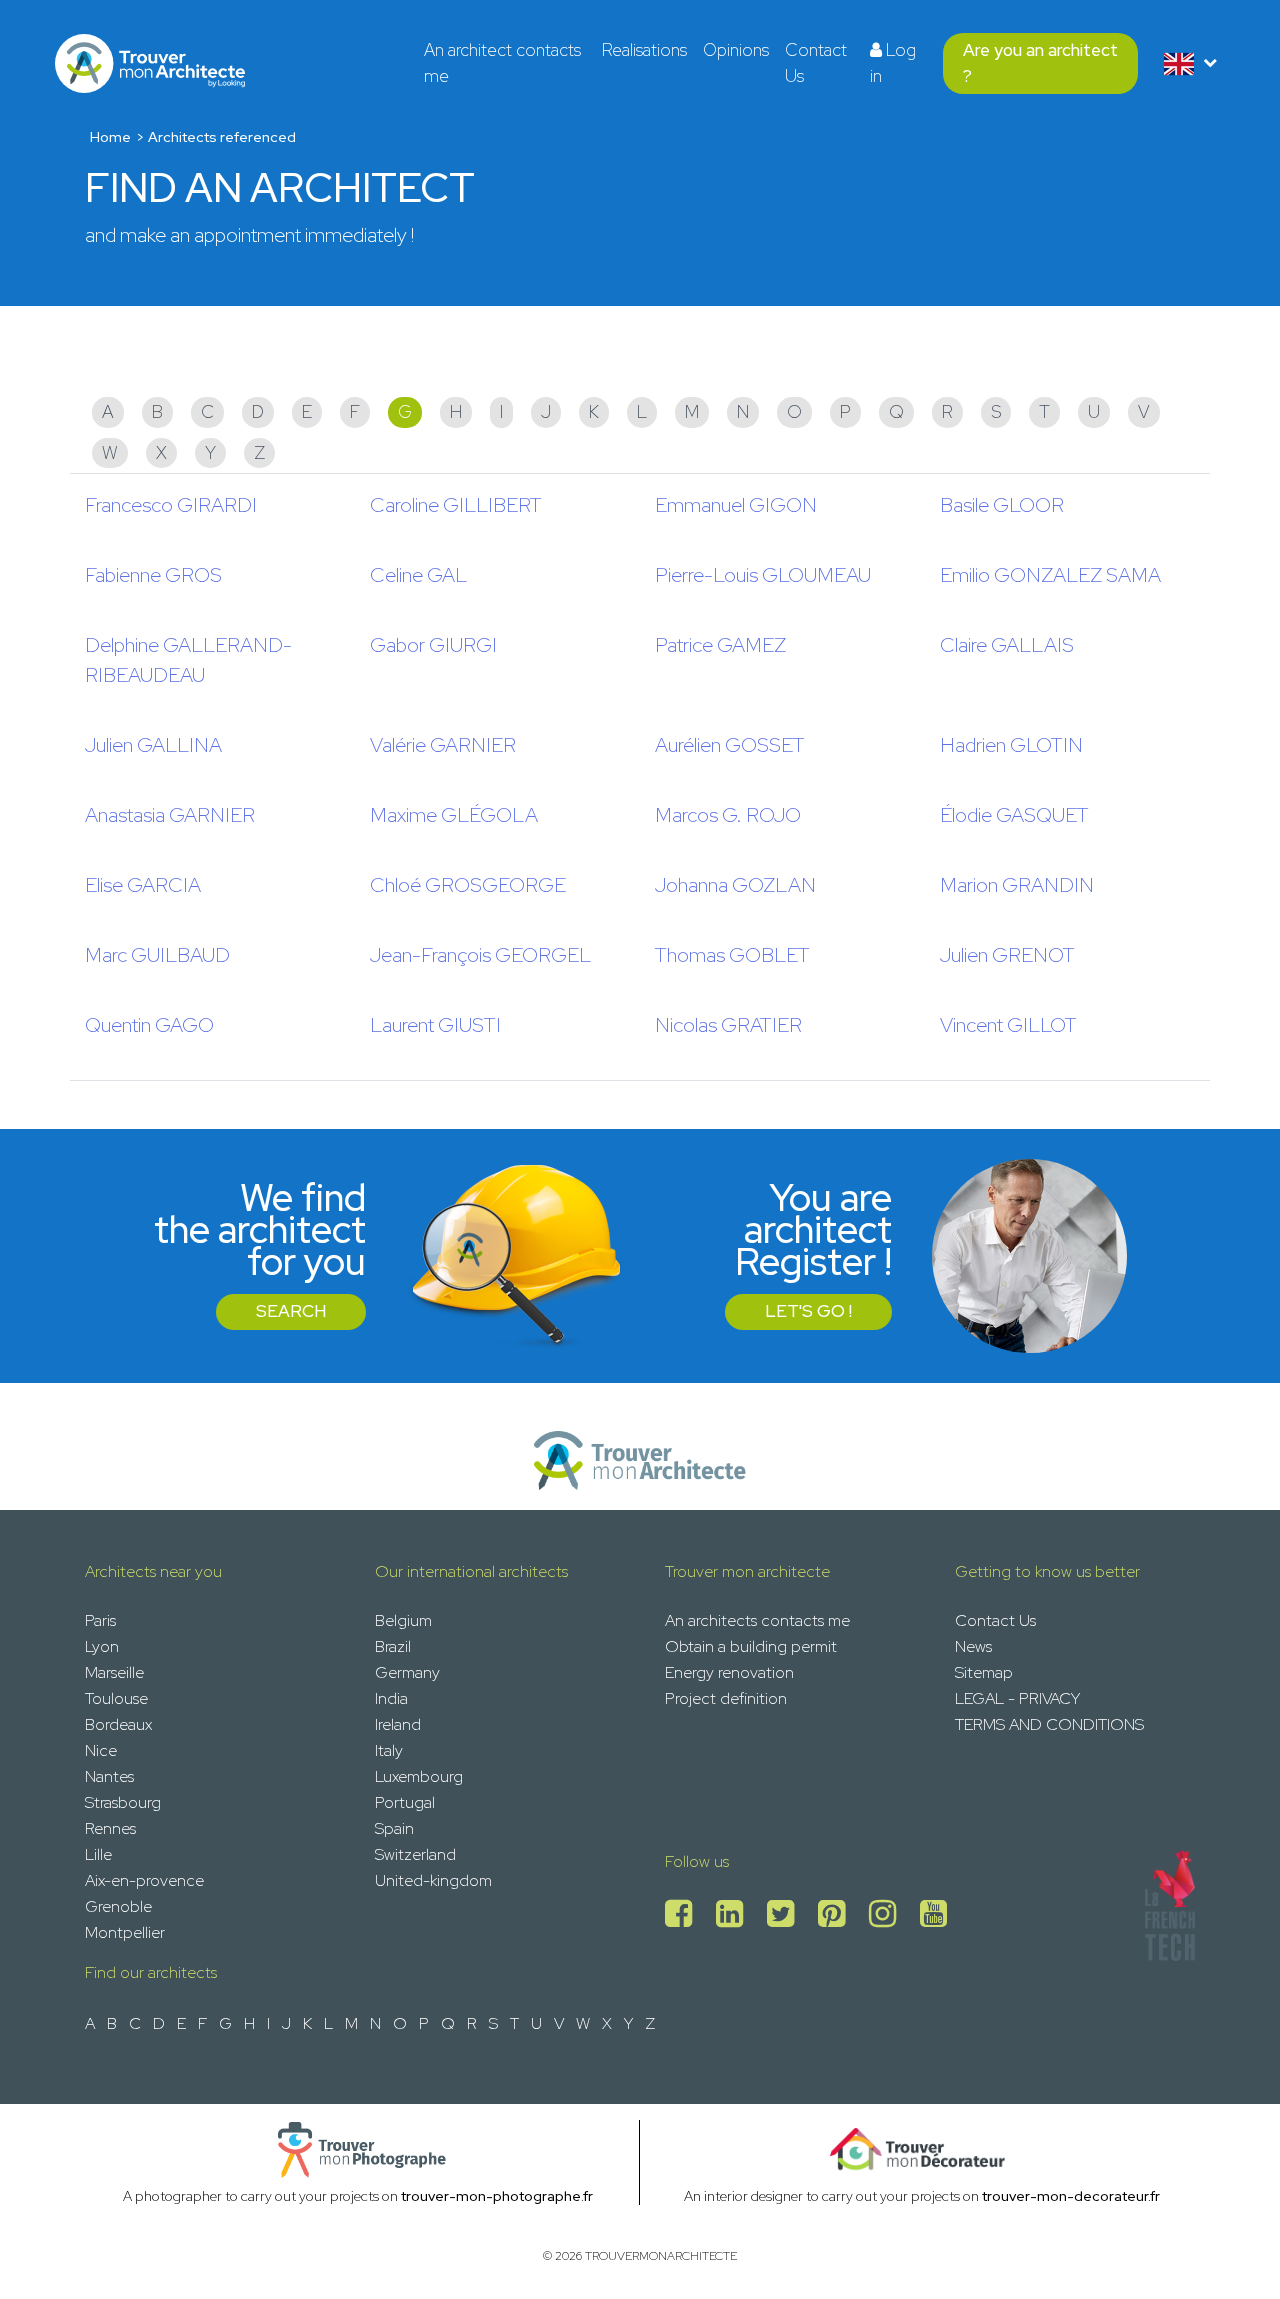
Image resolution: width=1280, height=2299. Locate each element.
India (391, 1698)
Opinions (736, 50)
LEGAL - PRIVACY (1017, 1698)
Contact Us (816, 63)
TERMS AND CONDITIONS (1049, 1724)
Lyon (102, 1646)
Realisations (644, 50)
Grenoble (118, 1906)
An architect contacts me (502, 63)
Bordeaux (118, 1724)
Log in (893, 63)
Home (110, 137)
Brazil (393, 1646)
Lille (98, 1854)
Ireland (398, 1724)
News (973, 1646)
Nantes (109, 1776)
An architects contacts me (757, 1620)
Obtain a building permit (751, 1646)
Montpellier (125, 1932)
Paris (100, 1620)
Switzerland (415, 1854)
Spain (394, 1828)
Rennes (110, 1828)
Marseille (114, 1672)
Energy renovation (729, 1672)
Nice (101, 1750)
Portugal (405, 1802)
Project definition (726, 1698)
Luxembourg (419, 1776)
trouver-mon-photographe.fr (497, 2196)
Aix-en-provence (144, 1880)
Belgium (403, 1620)
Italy (389, 1750)
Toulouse (116, 1698)
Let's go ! (808, 1311)
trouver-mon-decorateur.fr (1071, 2196)
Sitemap (984, 1672)
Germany (407, 1672)
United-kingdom (433, 1880)
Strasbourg (123, 1802)
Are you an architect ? (1040, 63)
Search (291, 1311)
